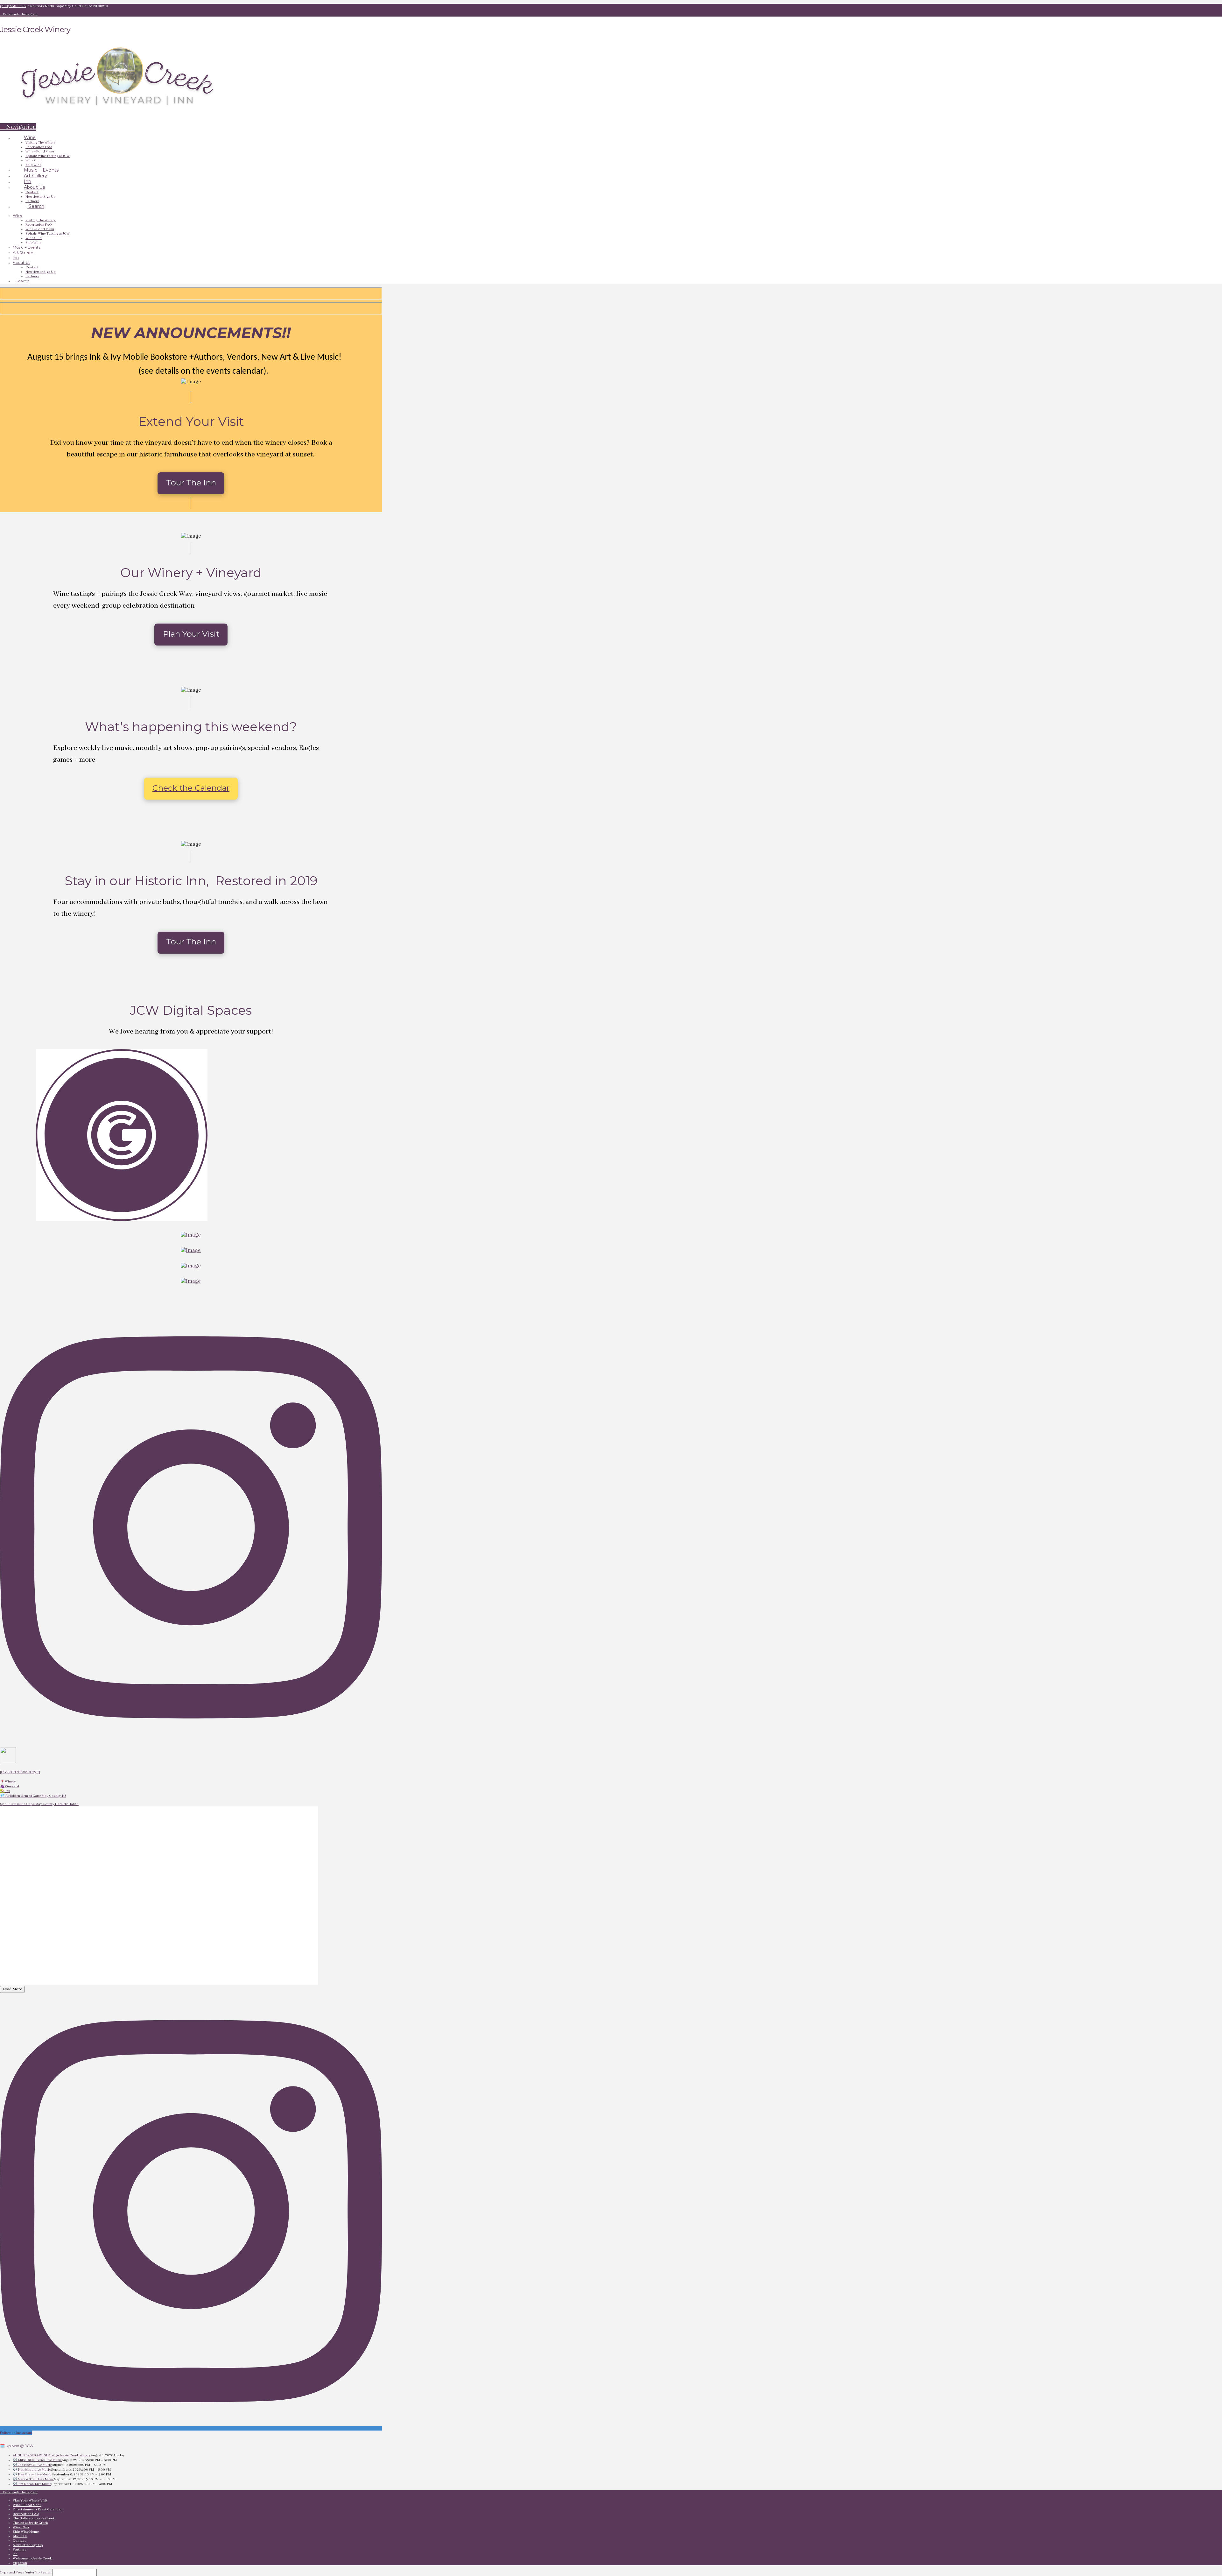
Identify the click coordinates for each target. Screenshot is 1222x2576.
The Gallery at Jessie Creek (34, 2518)
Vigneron (20, 2563)
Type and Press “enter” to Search (26, 2572)
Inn (15, 2554)
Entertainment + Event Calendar (37, 2509)
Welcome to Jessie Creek (32, 2558)
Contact (19, 2541)
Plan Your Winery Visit (30, 2501)
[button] (18, 127)
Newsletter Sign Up (28, 2545)
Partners (19, 2550)
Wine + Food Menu (27, 2505)
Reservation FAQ (26, 2514)
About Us (20, 2536)
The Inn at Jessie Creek (30, 2523)
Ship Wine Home (26, 2532)
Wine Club (21, 2527)
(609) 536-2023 (13, 6)
